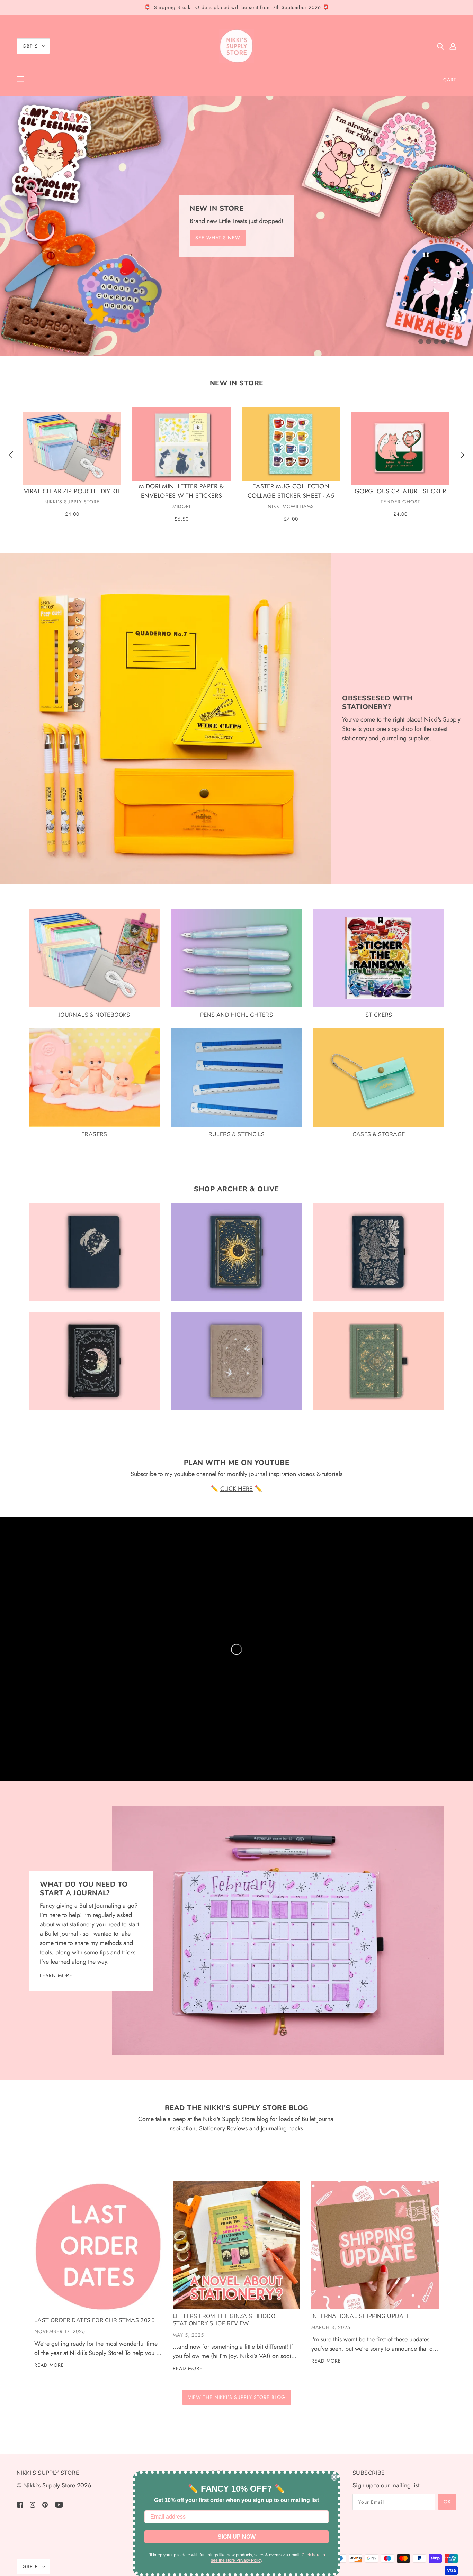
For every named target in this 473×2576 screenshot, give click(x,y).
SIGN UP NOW (237, 2537)
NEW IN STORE (237, 383)
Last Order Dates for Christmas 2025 (95, 2320)
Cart (450, 80)
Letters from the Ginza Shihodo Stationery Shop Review (224, 2320)
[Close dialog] (334, 2477)
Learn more (56, 1976)
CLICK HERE (237, 1489)
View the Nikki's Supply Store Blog (237, 2397)
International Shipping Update (361, 2316)
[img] (440, 46)
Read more (49, 2366)
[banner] (237, 46)
